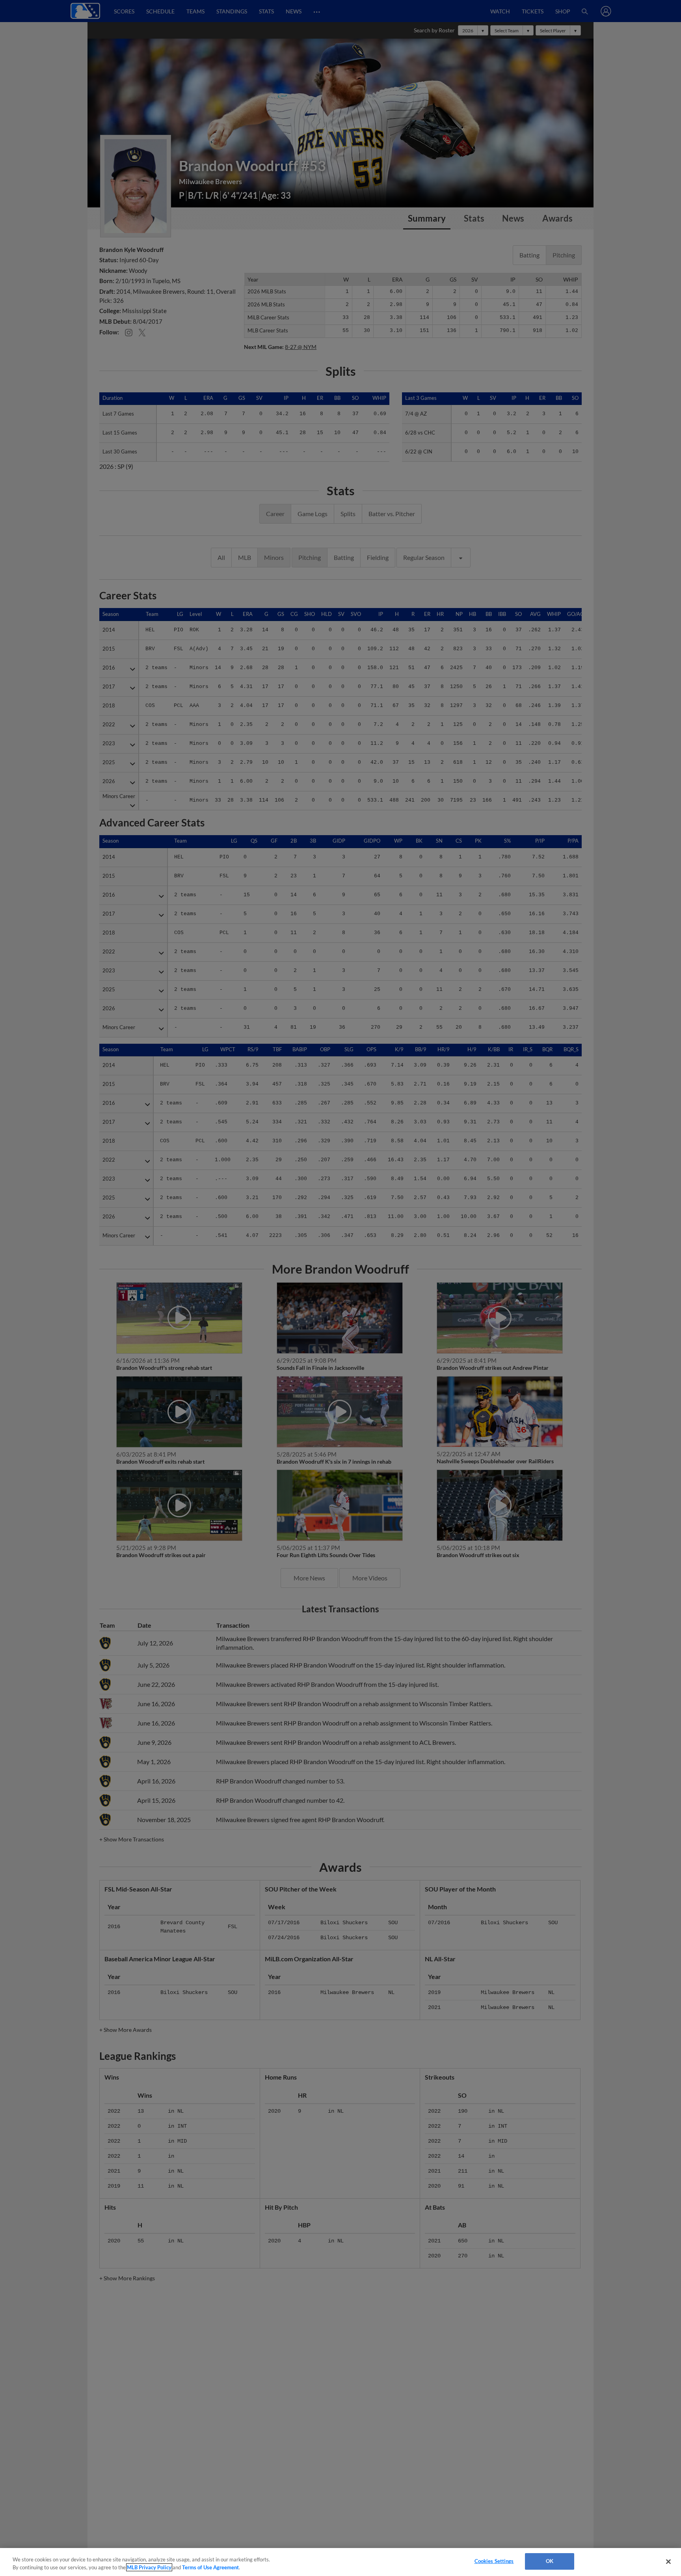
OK (550, 2561)
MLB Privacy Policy (149, 2567)
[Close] (668, 2561)
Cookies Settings (494, 2561)
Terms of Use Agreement (210, 2567)
